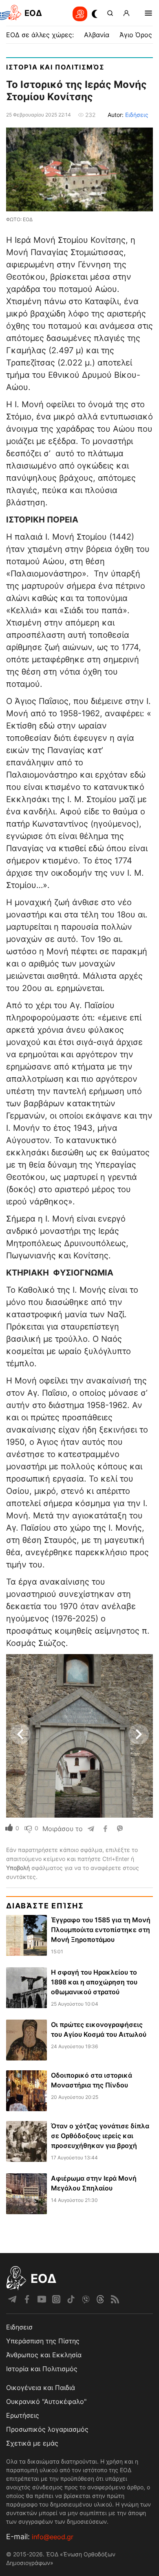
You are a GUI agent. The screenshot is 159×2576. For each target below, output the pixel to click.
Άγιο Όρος (136, 35)
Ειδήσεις (137, 115)
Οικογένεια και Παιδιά (41, 2388)
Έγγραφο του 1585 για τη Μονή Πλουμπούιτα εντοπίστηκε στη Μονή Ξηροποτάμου (101, 1930)
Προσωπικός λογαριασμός (47, 2429)
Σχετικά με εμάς (32, 2443)
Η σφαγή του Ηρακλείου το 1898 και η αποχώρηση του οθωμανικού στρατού (94, 1982)
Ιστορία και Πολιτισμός (55, 67)
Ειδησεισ (19, 2327)
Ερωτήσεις (23, 2415)
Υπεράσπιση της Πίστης (43, 2341)
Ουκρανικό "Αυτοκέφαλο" (46, 2401)
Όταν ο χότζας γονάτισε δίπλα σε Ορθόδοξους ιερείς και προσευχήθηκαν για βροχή (100, 2136)
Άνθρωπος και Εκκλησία (44, 2355)
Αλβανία (97, 35)
